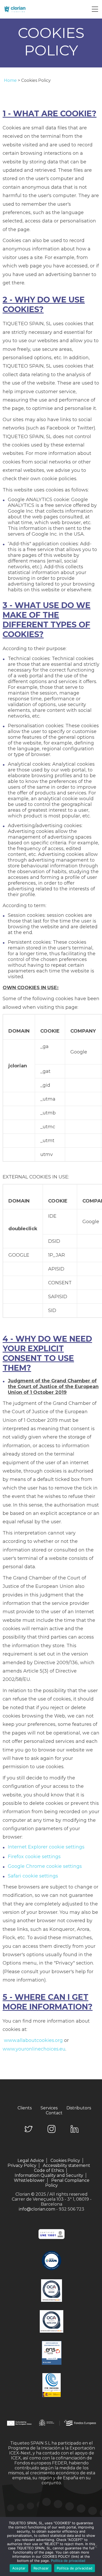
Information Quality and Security (49, 2175)
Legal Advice (31, 2160)
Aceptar (19, 2568)
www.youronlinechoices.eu (34, 2049)
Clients (25, 2108)
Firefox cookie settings (34, 1857)
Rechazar (41, 2568)
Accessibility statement (67, 2165)
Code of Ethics (49, 2170)
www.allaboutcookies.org (33, 2040)
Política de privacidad (68, 2561)
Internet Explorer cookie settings (46, 1847)
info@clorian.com (37, 2209)
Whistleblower (29, 2180)
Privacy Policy (22, 2165)
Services (49, 2108)
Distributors (79, 2108)
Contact (54, 2113)
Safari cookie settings (33, 1876)
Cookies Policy (65, 2160)
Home (10, 80)
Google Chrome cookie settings (45, 1866)
